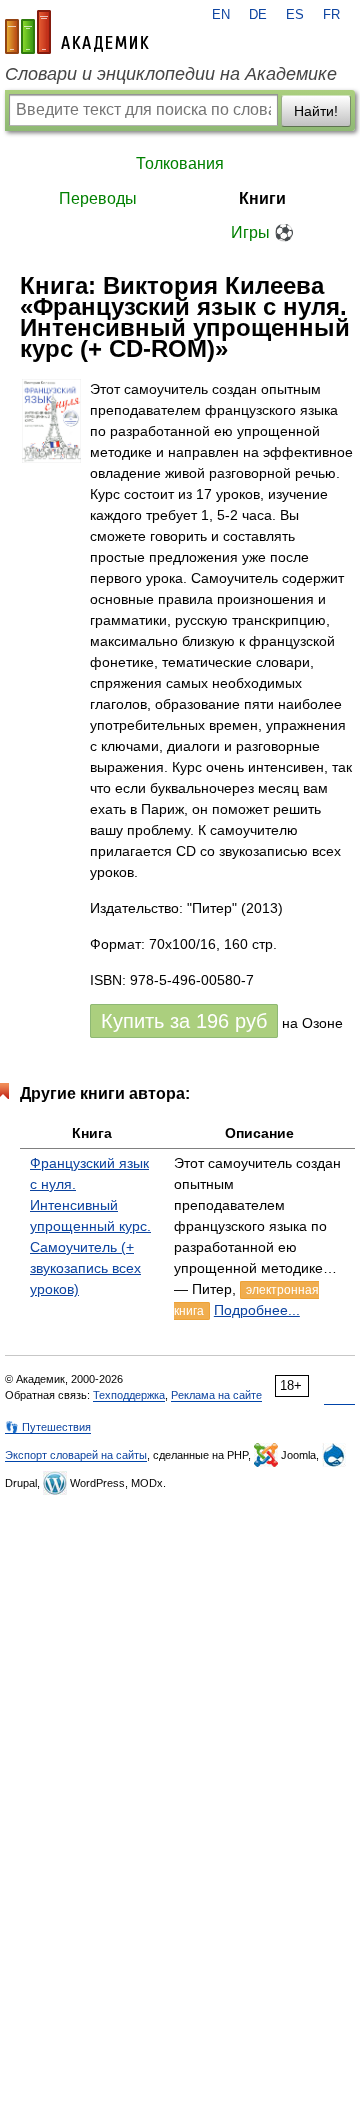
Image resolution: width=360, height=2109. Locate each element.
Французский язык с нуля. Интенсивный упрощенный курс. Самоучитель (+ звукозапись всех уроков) (90, 1226)
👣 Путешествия (48, 1427)
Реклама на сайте (216, 1395)
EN (221, 15)
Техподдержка (129, 1395)
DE (258, 15)
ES (295, 15)
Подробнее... (257, 1310)
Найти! (316, 111)
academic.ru (77, 32)
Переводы (98, 198)
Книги (262, 198)
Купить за (184, 1021)
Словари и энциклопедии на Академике (171, 74)
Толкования (180, 163)
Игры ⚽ (262, 232)
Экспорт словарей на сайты (76, 1455)
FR (331, 15)
